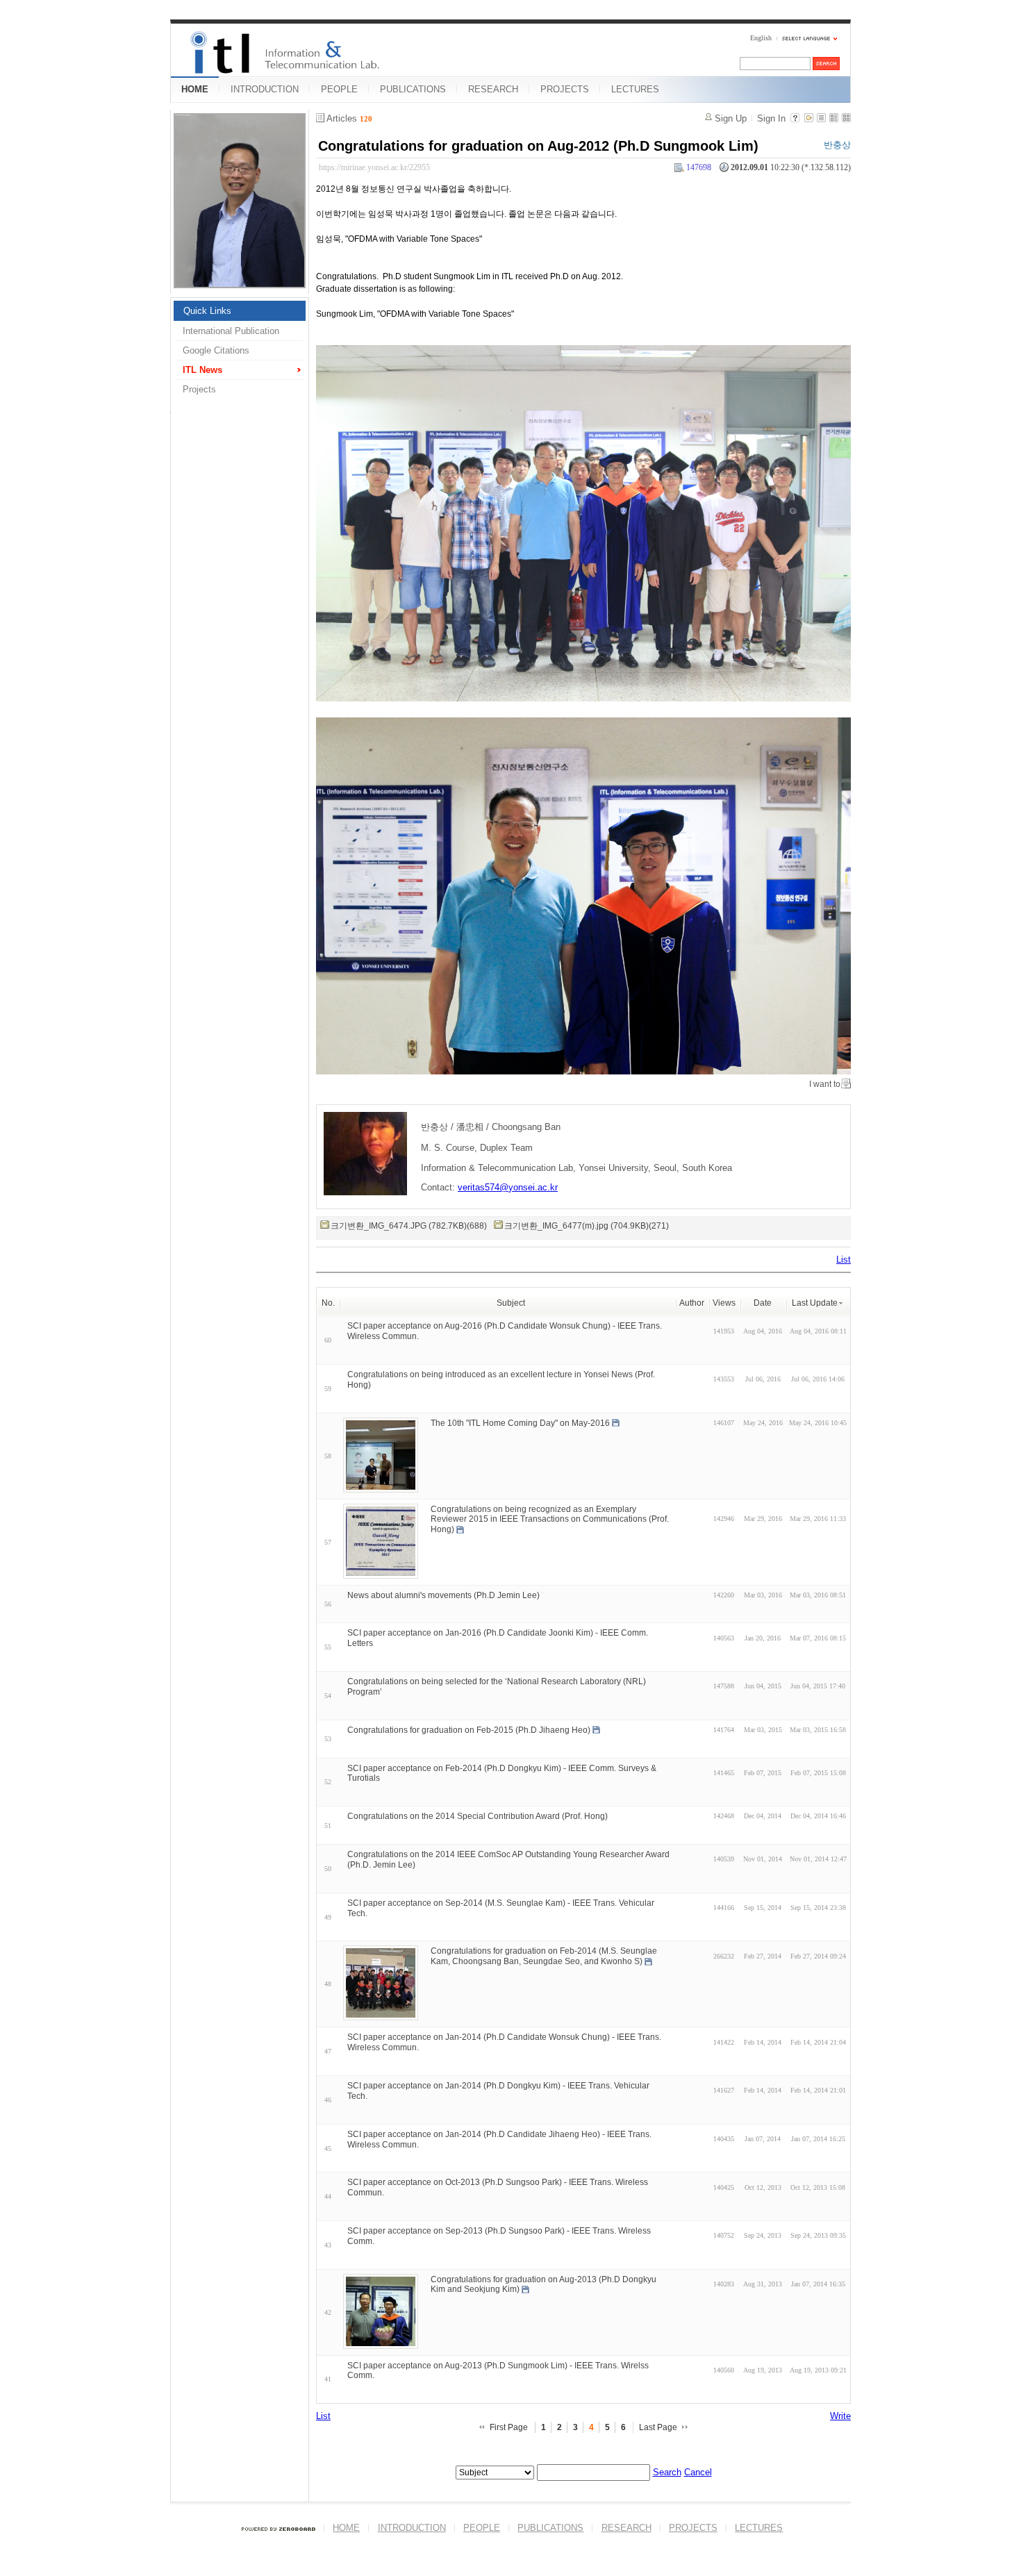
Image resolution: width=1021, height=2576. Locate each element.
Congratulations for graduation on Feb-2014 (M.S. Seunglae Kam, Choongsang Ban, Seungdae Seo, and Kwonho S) (544, 1956)
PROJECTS (565, 89)
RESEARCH (493, 89)
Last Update (815, 1303)
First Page (509, 2427)
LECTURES (635, 89)
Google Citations (216, 350)
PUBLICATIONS (413, 89)
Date (763, 1303)
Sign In (771, 118)
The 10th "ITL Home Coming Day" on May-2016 (520, 1422)
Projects (199, 389)
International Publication (231, 331)
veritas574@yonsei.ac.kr (508, 1187)
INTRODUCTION (265, 89)
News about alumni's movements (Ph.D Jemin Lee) (443, 1595)
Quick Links (207, 311)
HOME (195, 89)
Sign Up (731, 118)
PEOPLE (339, 89)
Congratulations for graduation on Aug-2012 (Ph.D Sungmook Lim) (538, 146)
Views (724, 1303)
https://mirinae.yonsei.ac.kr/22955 (374, 167)
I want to (825, 1084)
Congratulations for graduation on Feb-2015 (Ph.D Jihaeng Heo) (469, 1730)
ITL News (202, 370)
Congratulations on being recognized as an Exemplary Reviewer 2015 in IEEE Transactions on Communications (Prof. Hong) (550, 1519)
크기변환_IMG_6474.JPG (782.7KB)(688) (409, 1226)
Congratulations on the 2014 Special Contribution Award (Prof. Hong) (478, 1816)
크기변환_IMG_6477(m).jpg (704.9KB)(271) (587, 1226)
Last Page (658, 2427)
